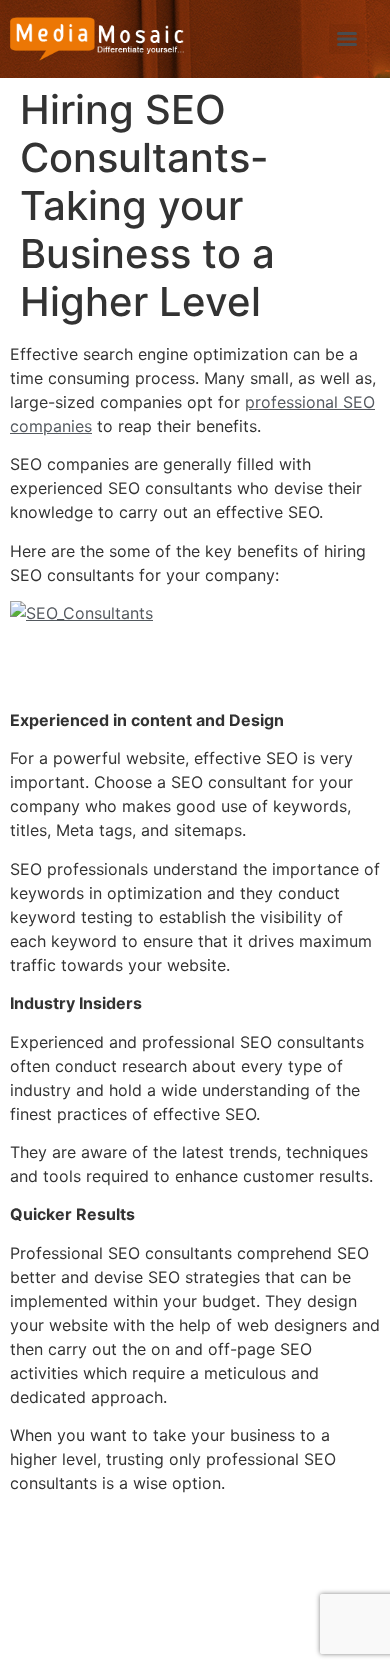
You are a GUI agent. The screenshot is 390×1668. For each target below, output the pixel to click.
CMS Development (109, 1577)
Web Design (318, 1543)
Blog (217, 1611)
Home (50, 1543)
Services (211, 1543)
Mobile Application (281, 1577)
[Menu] (347, 39)
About (126, 1543)
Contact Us (307, 1611)
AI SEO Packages (105, 1611)
